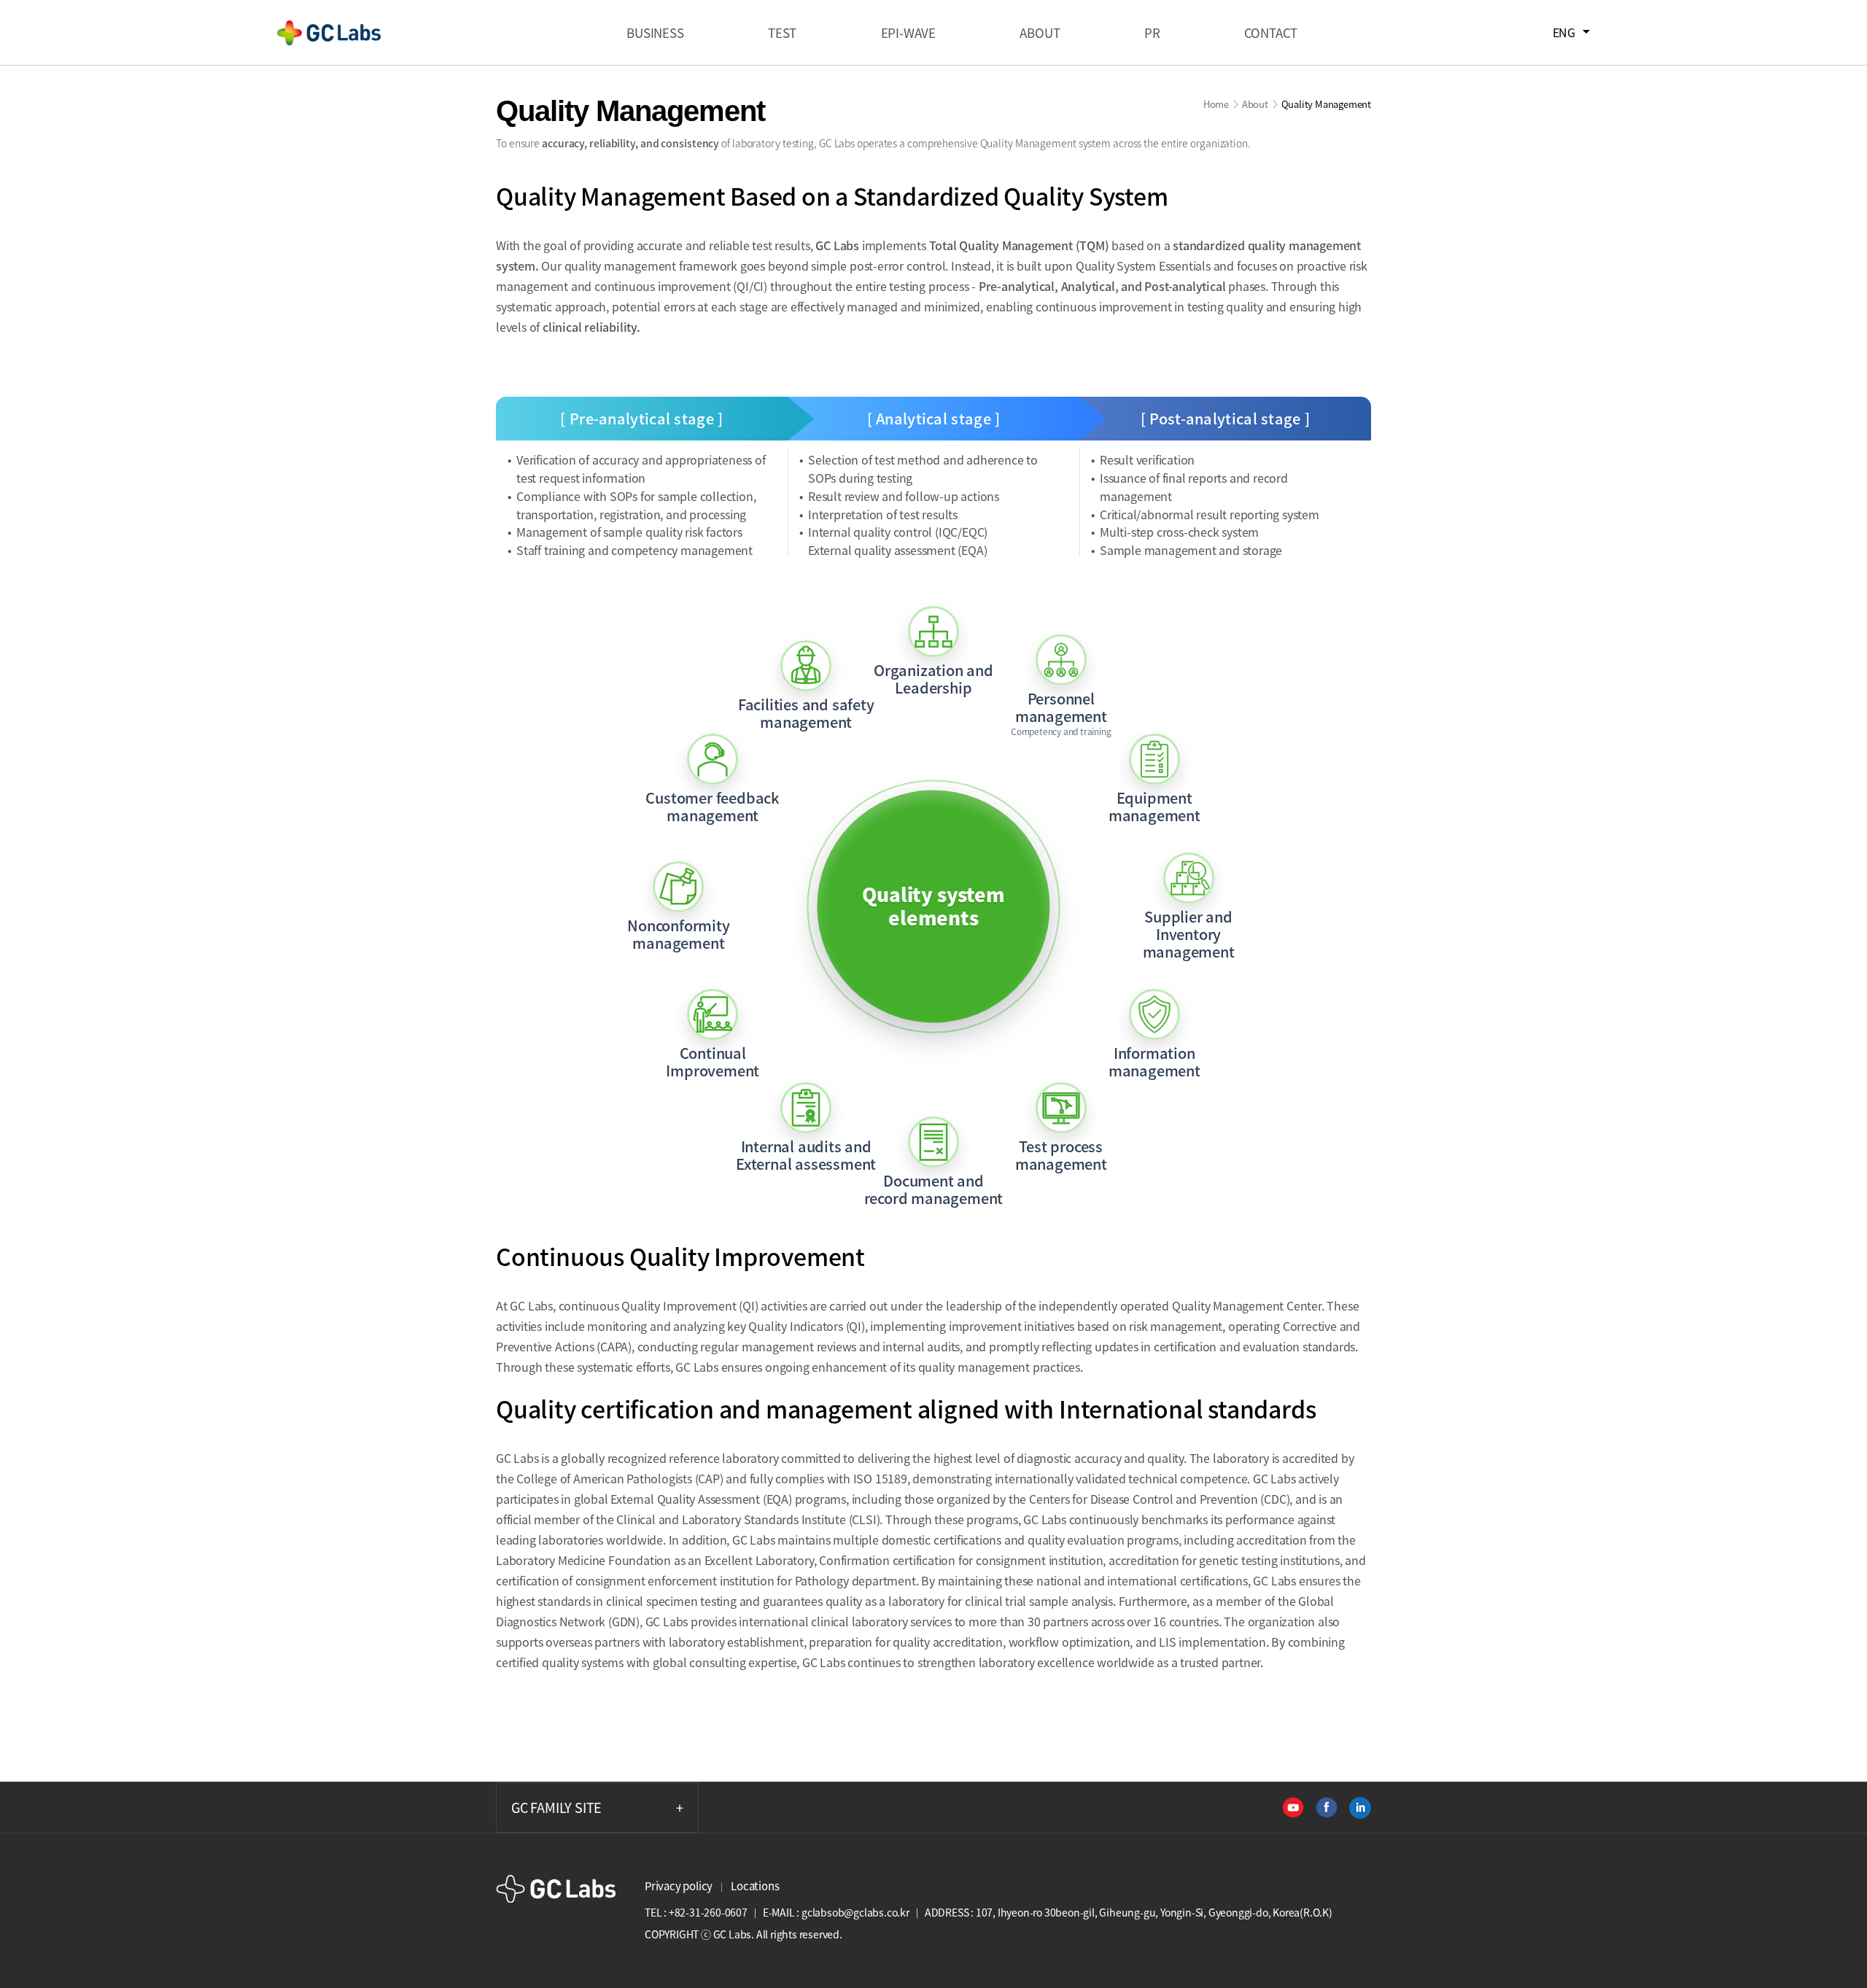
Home (1216, 104)
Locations (755, 1886)
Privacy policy (679, 1886)
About (1255, 104)
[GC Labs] (329, 33)
